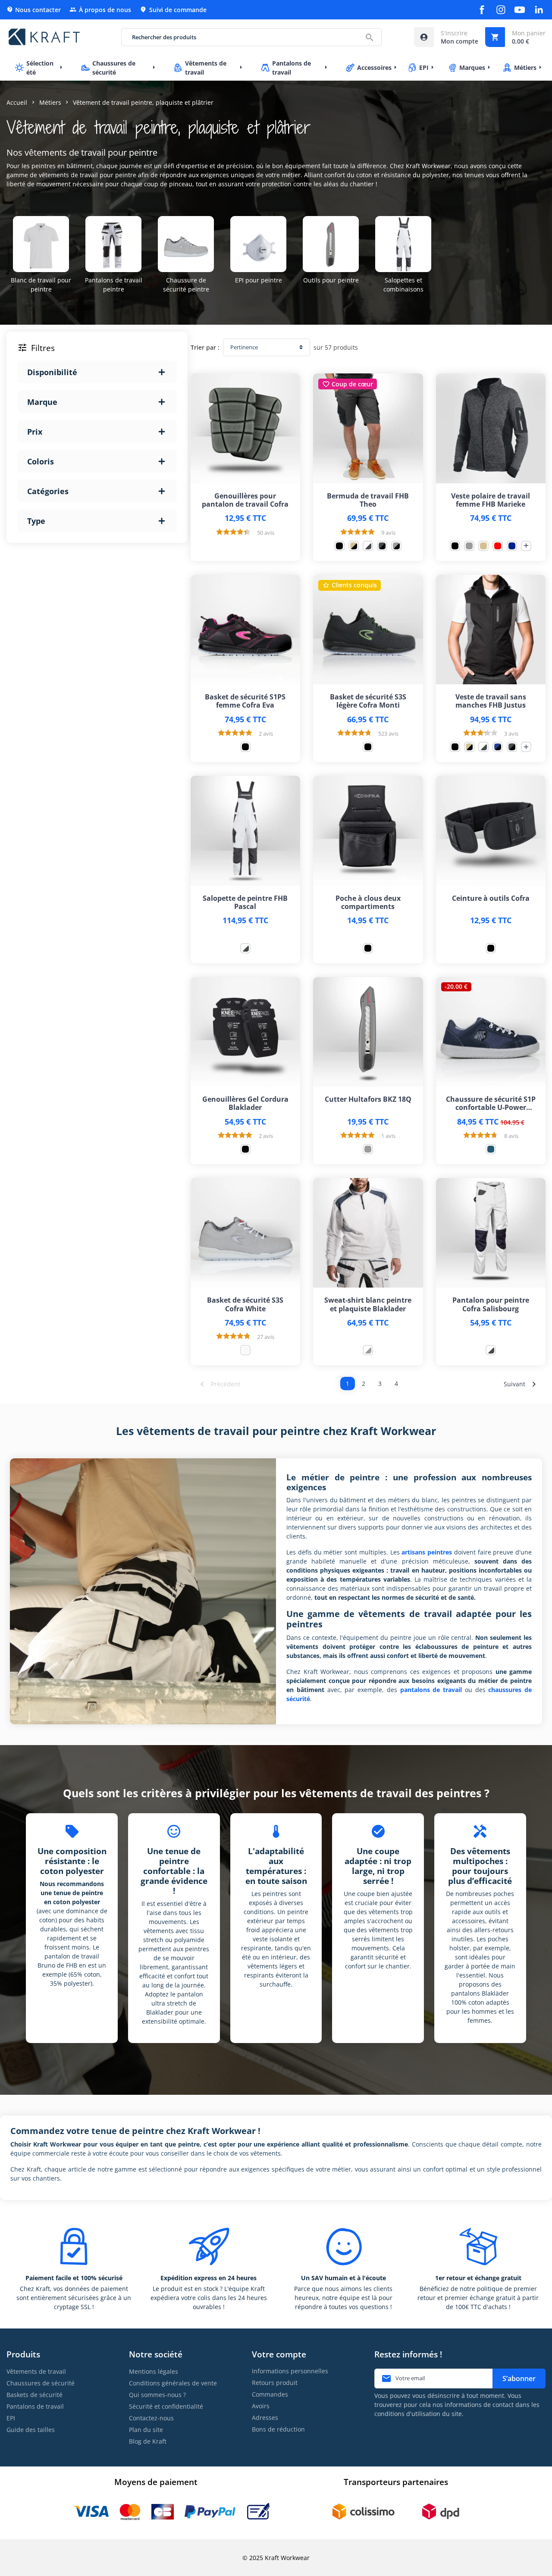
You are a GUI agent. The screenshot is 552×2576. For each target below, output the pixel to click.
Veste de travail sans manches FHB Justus (491, 701)
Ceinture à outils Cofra (491, 898)
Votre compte (279, 2354)
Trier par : (205, 347)
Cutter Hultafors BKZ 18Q (368, 1099)
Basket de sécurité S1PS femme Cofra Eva (245, 701)
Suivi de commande (173, 10)
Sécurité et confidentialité (166, 2406)
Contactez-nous (151, 2418)
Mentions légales (154, 2371)
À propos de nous (100, 10)
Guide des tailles (31, 2430)
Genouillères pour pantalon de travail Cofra (245, 500)
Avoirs (261, 2406)
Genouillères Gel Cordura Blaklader (245, 1103)
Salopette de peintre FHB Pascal (245, 903)
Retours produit (275, 2383)
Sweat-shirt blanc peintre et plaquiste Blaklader (368, 1304)
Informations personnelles (290, 2371)
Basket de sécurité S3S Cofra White (245, 1304)
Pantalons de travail (35, 2406)
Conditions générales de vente (173, 2383)
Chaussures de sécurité (41, 2383)
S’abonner (519, 2379)
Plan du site (146, 2430)
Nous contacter (34, 10)
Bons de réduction (278, 2429)
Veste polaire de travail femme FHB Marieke (491, 500)
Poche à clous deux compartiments (368, 903)
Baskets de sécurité (34, 2395)
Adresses (265, 2418)
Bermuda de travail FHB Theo (368, 500)
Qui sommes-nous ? (157, 2395)
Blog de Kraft (148, 2441)
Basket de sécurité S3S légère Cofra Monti (368, 701)
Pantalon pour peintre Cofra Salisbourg (491, 1304)
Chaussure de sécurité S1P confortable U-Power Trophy (491, 1103)
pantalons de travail (431, 1690)
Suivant (521, 1384)
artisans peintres (427, 1552)
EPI (11, 2418)
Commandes (270, 2394)
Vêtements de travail (36, 2371)
